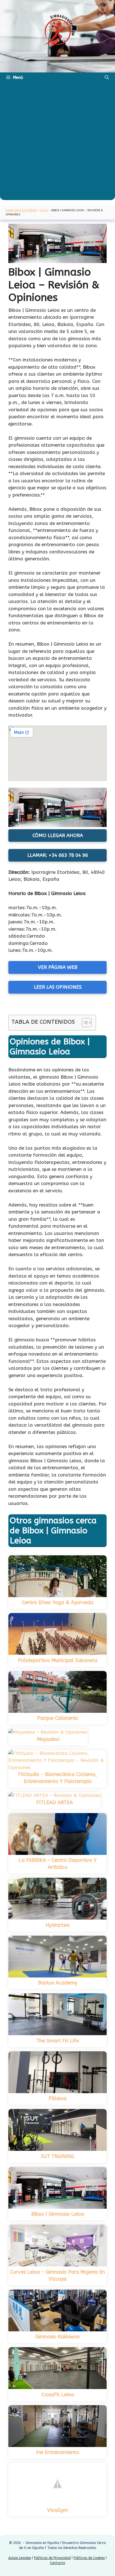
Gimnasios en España (21, 210)
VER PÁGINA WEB (58, 967)
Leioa (44, 210)
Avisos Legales (20, 2558)
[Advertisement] (57, 143)
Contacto (57, 2563)
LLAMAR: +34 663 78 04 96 (58, 855)
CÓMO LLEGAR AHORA (58, 835)
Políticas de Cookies (89, 2558)
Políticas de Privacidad (52, 2558)
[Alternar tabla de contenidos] (84, 1023)
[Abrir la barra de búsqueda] (107, 77)
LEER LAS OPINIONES (58, 987)
